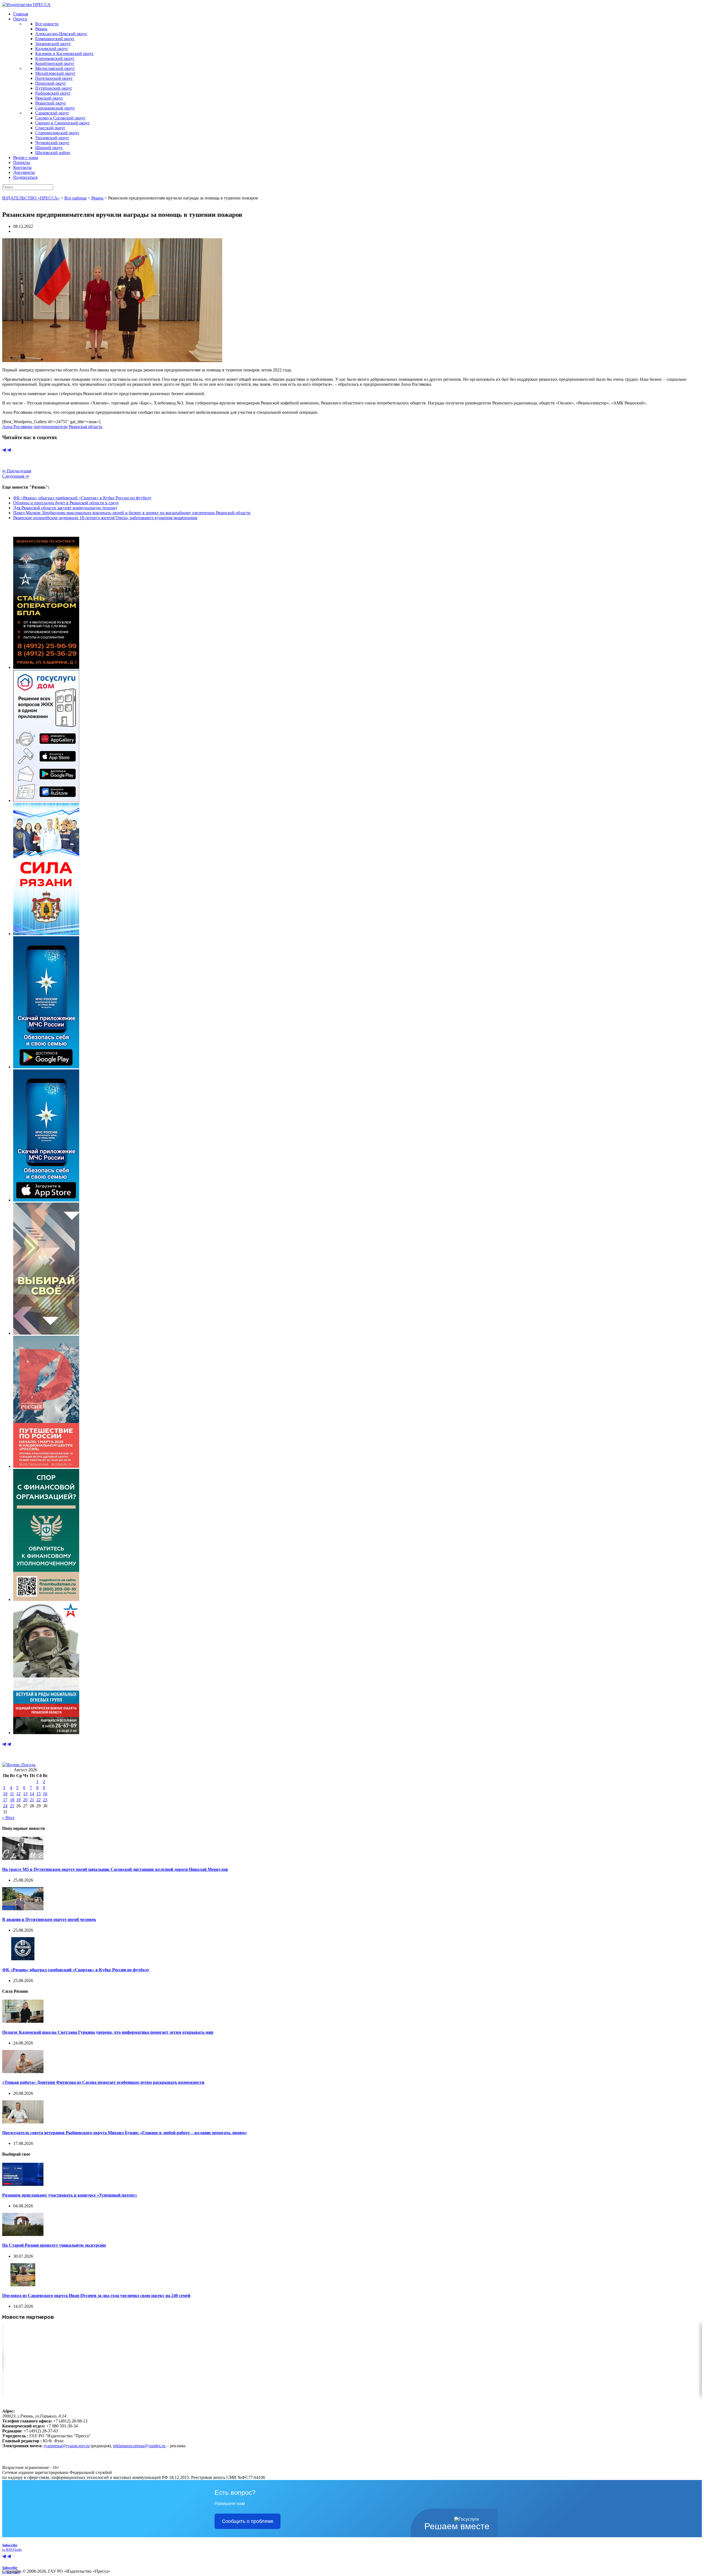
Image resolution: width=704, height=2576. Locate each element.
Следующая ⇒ (16, 476)
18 (12, 1800)
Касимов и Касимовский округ (64, 54)
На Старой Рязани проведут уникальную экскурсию (54, 2245)
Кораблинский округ (55, 63)
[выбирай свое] (46, 1333)
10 (5, 1794)
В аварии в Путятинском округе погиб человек (49, 1919)
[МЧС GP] (46, 1067)
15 (38, 1794)
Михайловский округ (55, 73)
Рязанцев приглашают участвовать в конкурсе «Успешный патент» (70, 2195)
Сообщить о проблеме (248, 2521)
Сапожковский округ (55, 108)
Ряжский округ (49, 98)
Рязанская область (86, 427)
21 (32, 1800)
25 (12, 1806)
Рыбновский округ (53, 93)
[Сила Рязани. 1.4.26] (46, 934)
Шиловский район (53, 153)
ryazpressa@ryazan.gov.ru (67, 2446)
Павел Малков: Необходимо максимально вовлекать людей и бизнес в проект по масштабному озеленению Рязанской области (132, 513)
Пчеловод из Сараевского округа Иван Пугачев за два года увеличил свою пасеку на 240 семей (96, 2296)
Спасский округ (50, 128)
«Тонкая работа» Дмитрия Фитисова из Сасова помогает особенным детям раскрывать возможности (103, 2082)
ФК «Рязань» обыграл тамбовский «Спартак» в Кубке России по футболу (82, 498)
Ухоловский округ (52, 138)
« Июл (8, 1818)
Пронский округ (51, 83)
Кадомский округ (52, 49)
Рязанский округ (51, 103)
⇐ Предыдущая (17, 471)
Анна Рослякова (17, 427)
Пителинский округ (54, 78)
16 (45, 1794)
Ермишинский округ (55, 39)
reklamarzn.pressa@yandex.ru (139, 2446)
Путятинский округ (54, 88)
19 (18, 1800)
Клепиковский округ (55, 58)
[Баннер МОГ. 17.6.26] (46, 1733)
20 (25, 1800)
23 (45, 1800)
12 (18, 1794)
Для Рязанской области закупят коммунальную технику (65, 508)
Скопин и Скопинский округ (63, 123)
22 (38, 1800)
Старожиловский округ (57, 133)
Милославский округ (55, 68)
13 (25, 1794)
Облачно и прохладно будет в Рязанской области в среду (66, 503)
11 (12, 1794)
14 (32, 1794)
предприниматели (51, 427)
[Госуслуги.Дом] (46, 800)
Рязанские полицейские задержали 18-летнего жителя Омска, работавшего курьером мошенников (105, 518)
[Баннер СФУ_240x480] (46, 1599)
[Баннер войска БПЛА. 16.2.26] (46, 667)
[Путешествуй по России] (46, 1466)
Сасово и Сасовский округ (60, 118)
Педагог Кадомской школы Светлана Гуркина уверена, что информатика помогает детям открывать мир (108, 2032)
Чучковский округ (52, 143)
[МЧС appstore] (46, 1200)
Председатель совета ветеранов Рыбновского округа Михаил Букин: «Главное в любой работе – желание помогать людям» (125, 2133)
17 (5, 1800)
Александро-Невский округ (61, 34)
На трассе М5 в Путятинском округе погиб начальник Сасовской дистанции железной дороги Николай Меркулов (115, 1869)
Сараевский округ (52, 113)
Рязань (41, 29)
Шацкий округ (49, 148)
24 (5, 1806)
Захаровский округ (53, 44)
